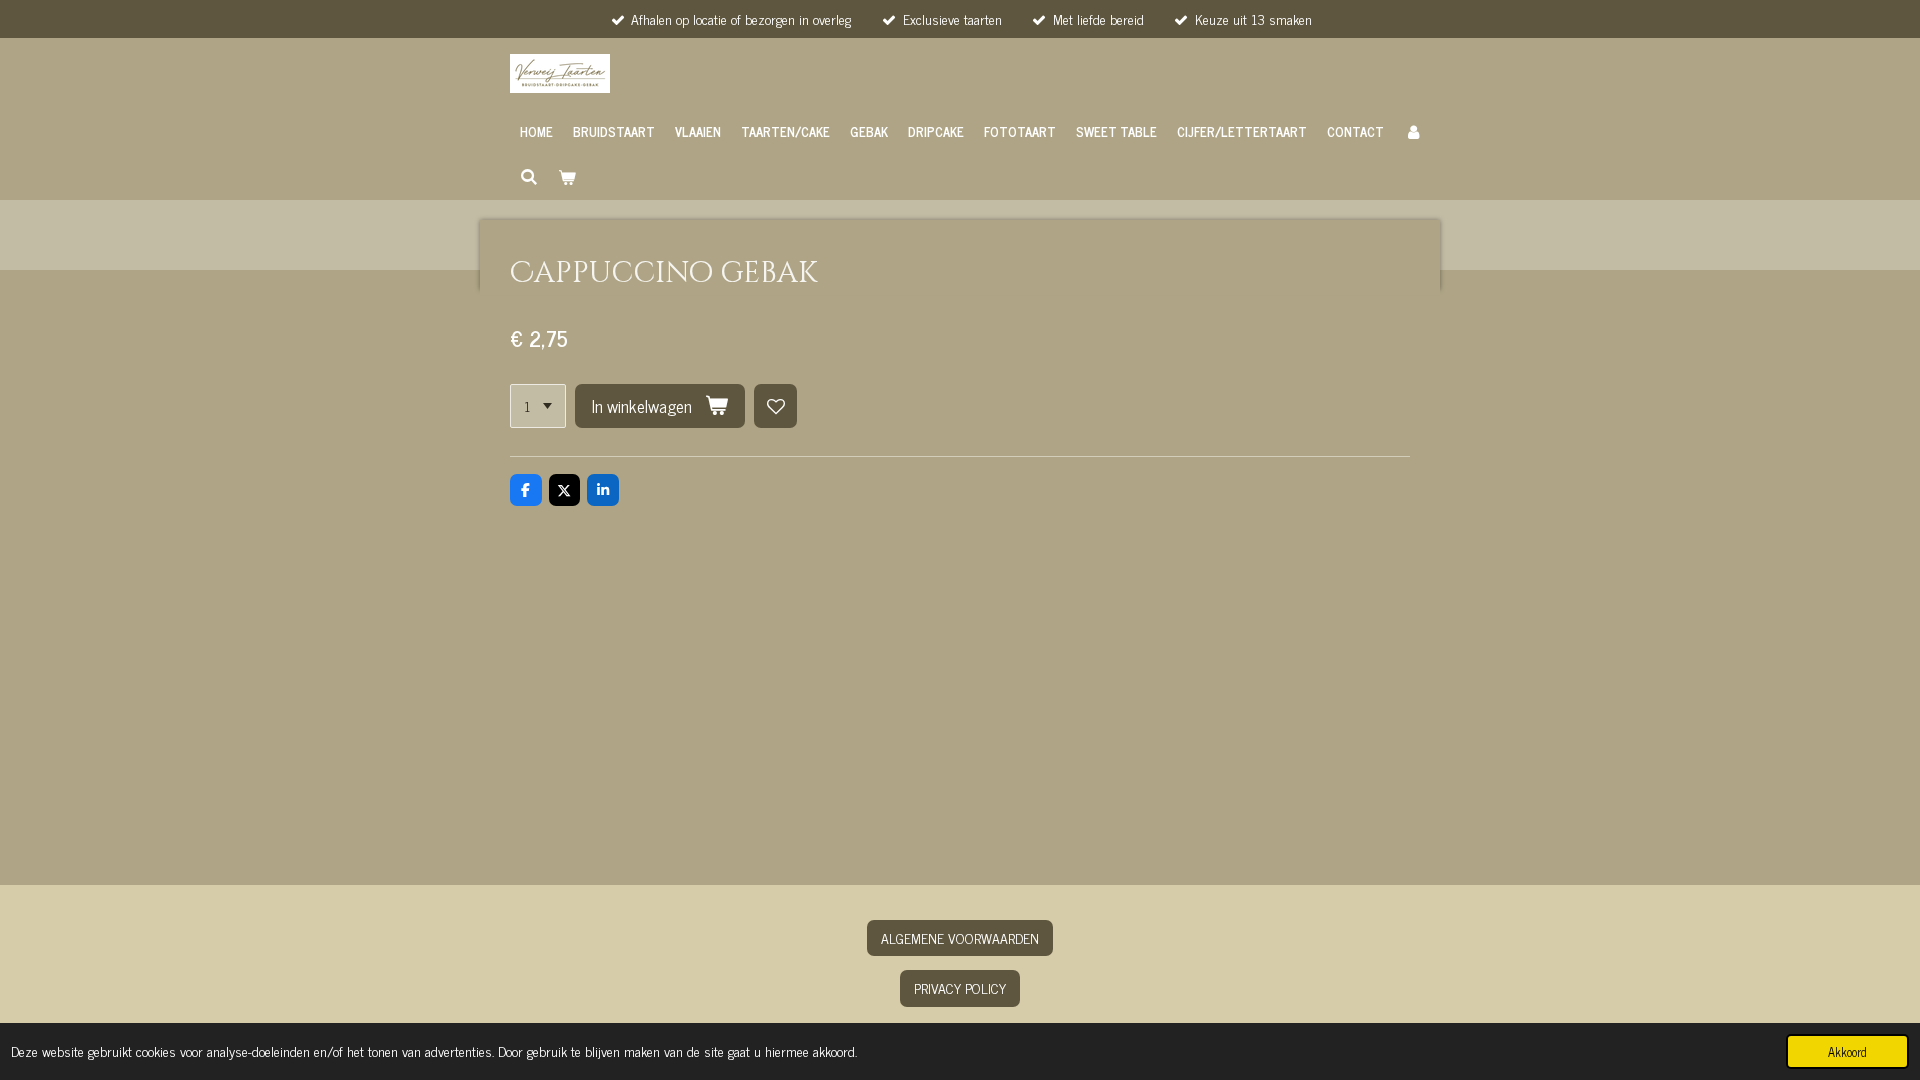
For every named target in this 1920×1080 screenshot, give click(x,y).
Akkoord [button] (1847, 1051)
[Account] (1413, 132)
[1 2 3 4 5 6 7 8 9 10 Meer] (538, 406)
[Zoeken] (529, 176)
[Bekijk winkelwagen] (567, 177)
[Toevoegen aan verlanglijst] (776, 406)
